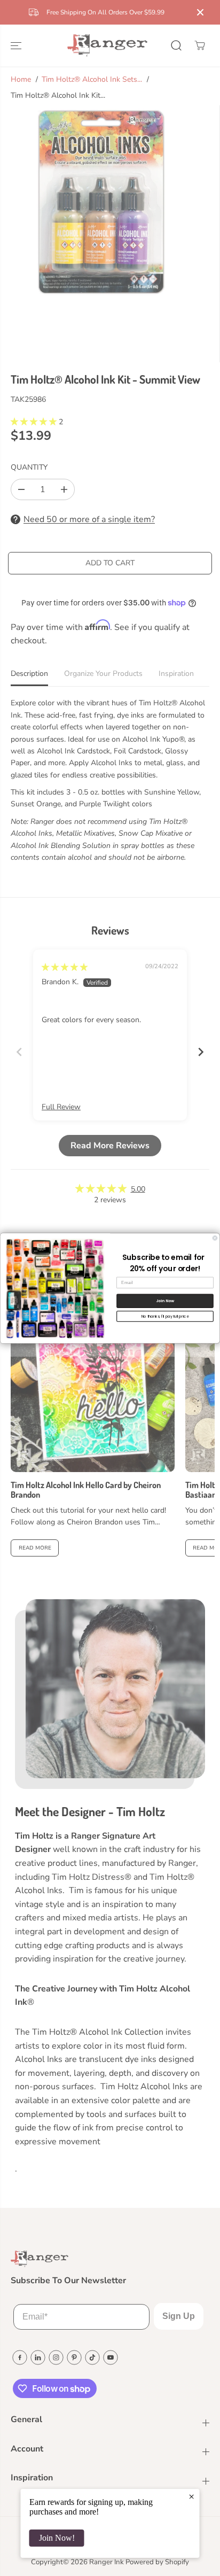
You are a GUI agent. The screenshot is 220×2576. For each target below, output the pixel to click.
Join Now (165, 1301)
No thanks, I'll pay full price (165, 1316)
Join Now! (57, 2538)
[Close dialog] (215, 1238)
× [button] (191, 2496)
